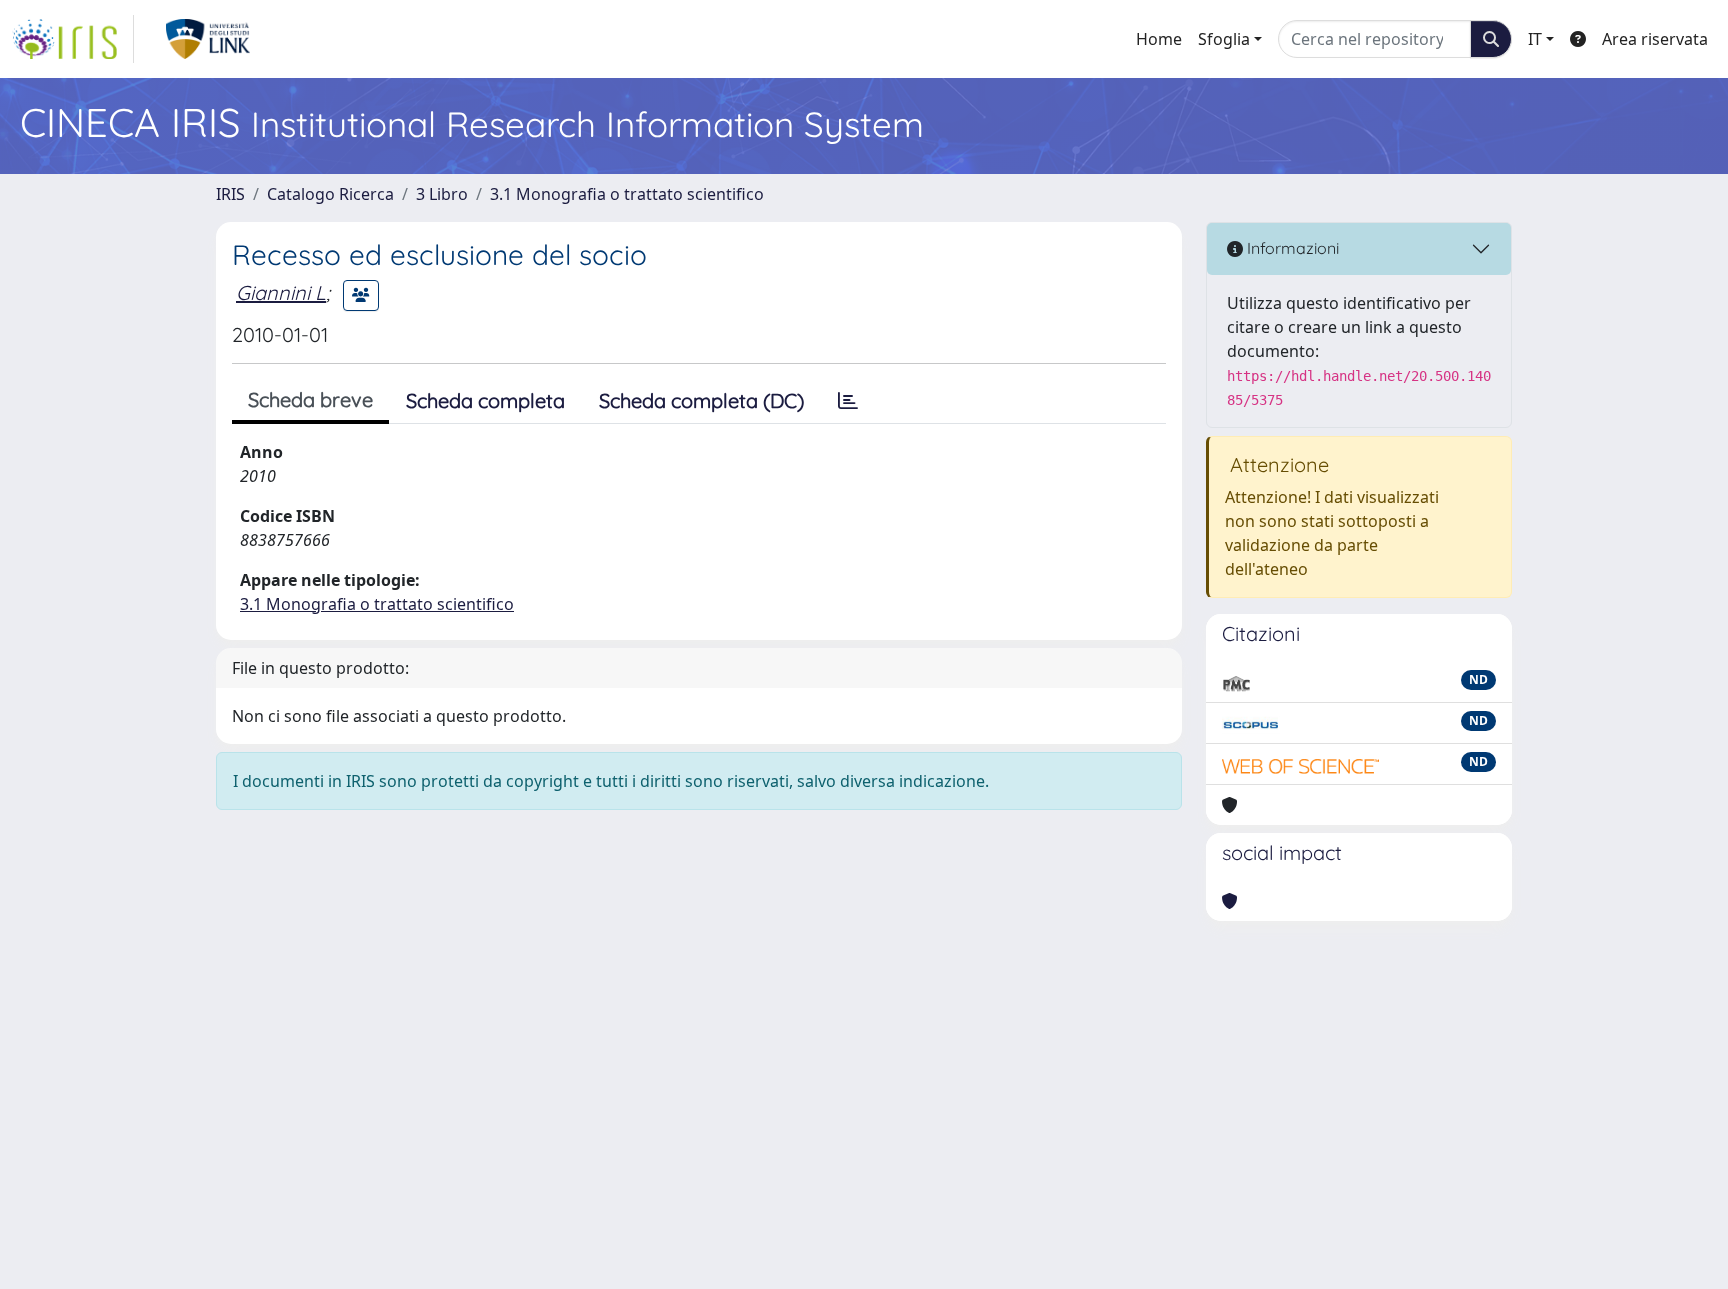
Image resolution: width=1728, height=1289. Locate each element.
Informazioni (1291, 248)
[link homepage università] (208, 39)
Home (1159, 39)
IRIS (230, 194)
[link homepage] (73, 39)
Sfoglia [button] (1224, 39)
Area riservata (1655, 39)
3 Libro (442, 194)
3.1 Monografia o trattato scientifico (627, 194)
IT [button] (1535, 39)
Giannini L (281, 292)
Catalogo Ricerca (330, 194)
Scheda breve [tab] (310, 399)
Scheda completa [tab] (485, 400)
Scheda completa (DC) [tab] (701, 400)
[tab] (848, 401)
